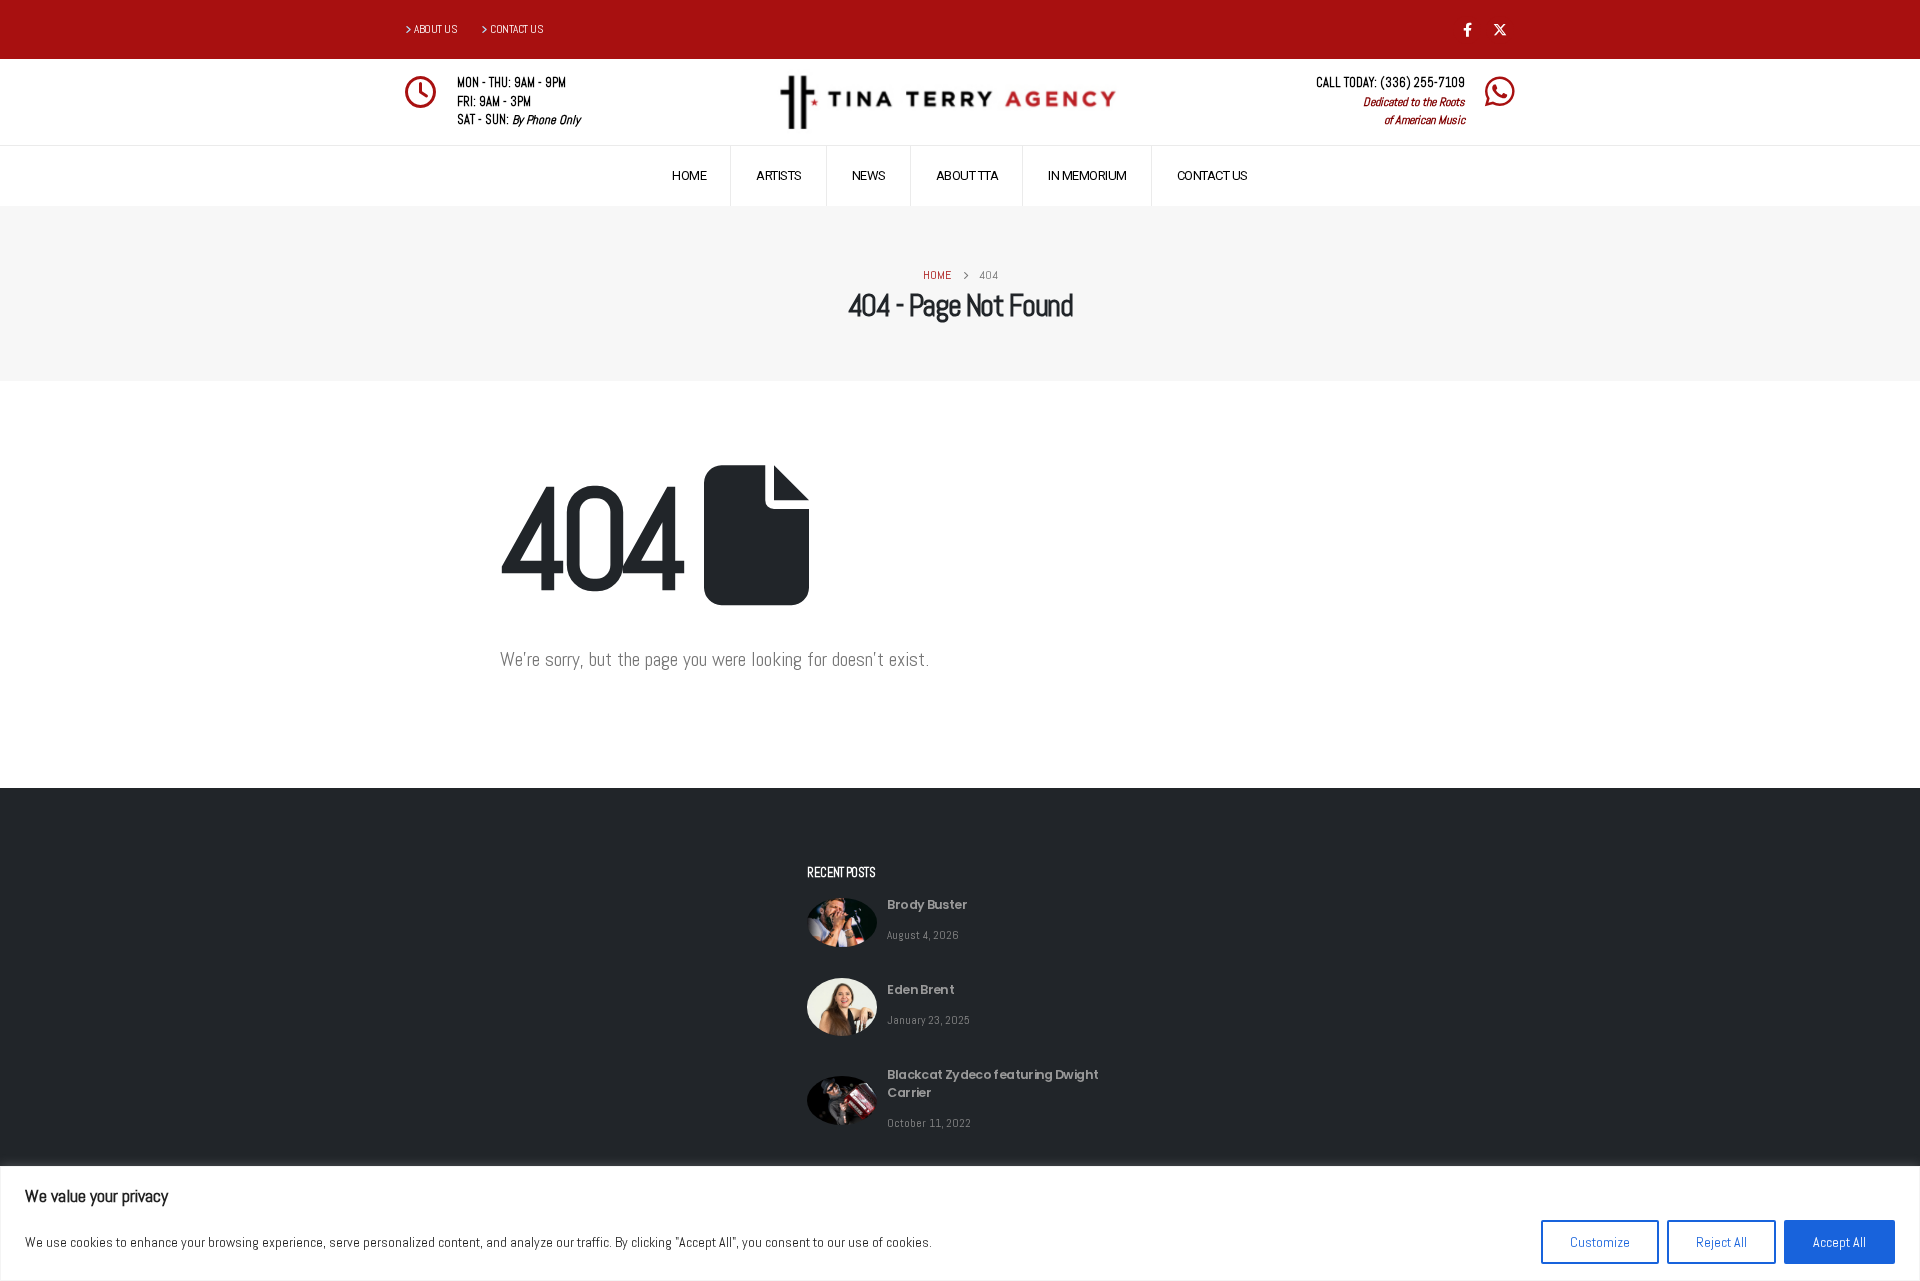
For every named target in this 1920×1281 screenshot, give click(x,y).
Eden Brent (920, 989)
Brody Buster (926, 904)
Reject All (1721, 1242)
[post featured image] (842, 922)
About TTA (967, 175)
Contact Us (1212, 175)
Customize (1600, 1242)
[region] (960, 1223)
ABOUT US (435, 29)
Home (689, 175)
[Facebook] (1467, 30)
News (869, 175)
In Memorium (1087, 175)
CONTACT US (516, 29)
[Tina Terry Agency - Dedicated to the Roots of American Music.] (946, 102)
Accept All (1839, 1242)
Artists (779, 175)
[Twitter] (1500, 30)
